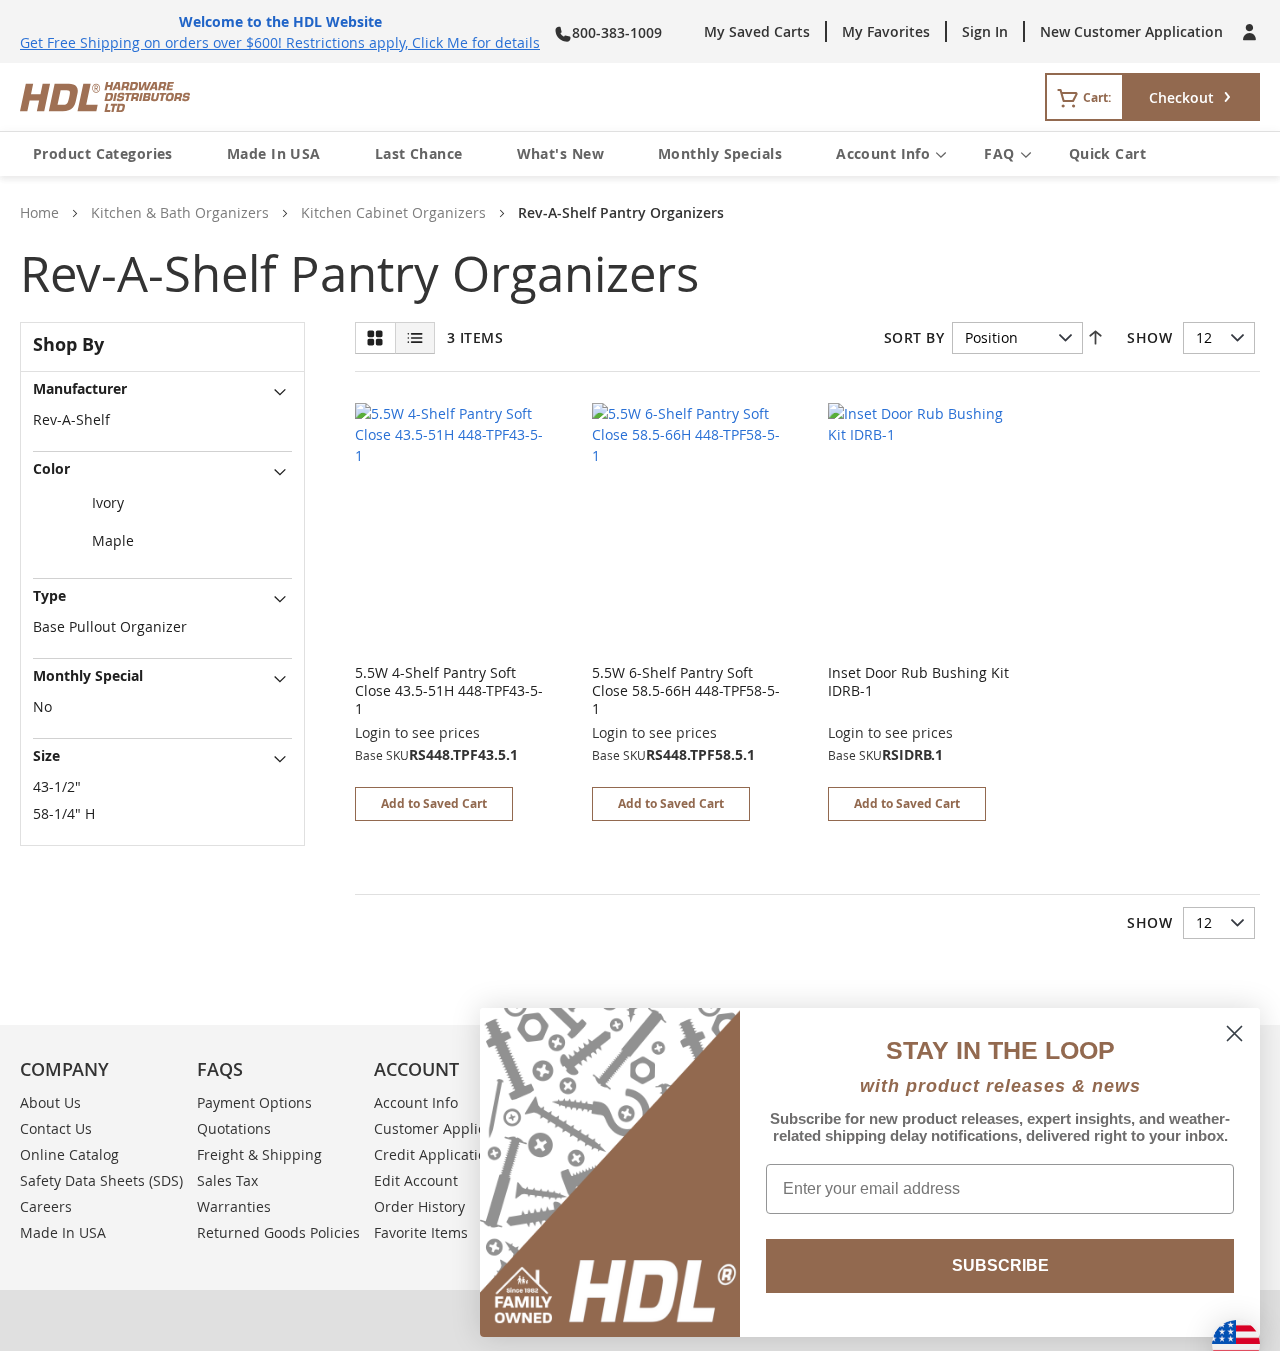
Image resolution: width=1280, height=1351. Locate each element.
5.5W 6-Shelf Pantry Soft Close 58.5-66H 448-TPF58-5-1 (686, 690)
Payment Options (254, 1102)
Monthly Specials (720, 153)
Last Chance (419, 153)
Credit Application (434, 1154)
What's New (560, 153)
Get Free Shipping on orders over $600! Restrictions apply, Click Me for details (280, 42)
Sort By (914, 337)
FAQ (999, 153)
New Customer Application (1131, 31)
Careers (46, 1206)
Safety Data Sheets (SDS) (101, 1180)
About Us (50, 1102)
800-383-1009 (617, 32)
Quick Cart (1107, 153)
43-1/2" (57, 786)
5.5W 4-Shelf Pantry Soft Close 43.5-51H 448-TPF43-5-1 (449, 690)
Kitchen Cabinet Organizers (393, 212)
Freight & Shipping (259, 1154)
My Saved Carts (757, 31)
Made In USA (274, 153)
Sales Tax (227, 1180)
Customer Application (446, 1128)
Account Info (883, 153)
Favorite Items (421, 1232)
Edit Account (416, 1180)
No (42, 706)
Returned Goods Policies (278, 1232)
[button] (434, 804)
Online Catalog (69, 1154)
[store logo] (378, 97)
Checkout (1181, 97)
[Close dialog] (1234, 1033)
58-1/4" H (64, 813)
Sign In (985, 31)
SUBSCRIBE (1000, 1265)
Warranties (234, 1206)
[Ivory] (162, 504)
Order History (419, 1206)
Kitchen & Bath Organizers (180, 212)
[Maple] (162, 542)
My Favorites (886, 31)
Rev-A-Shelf (71, 419)
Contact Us (56, 1128)
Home (39, 212)
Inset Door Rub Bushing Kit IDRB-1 (918, 681)
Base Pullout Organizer (110, 626)
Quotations (234, 1128)
